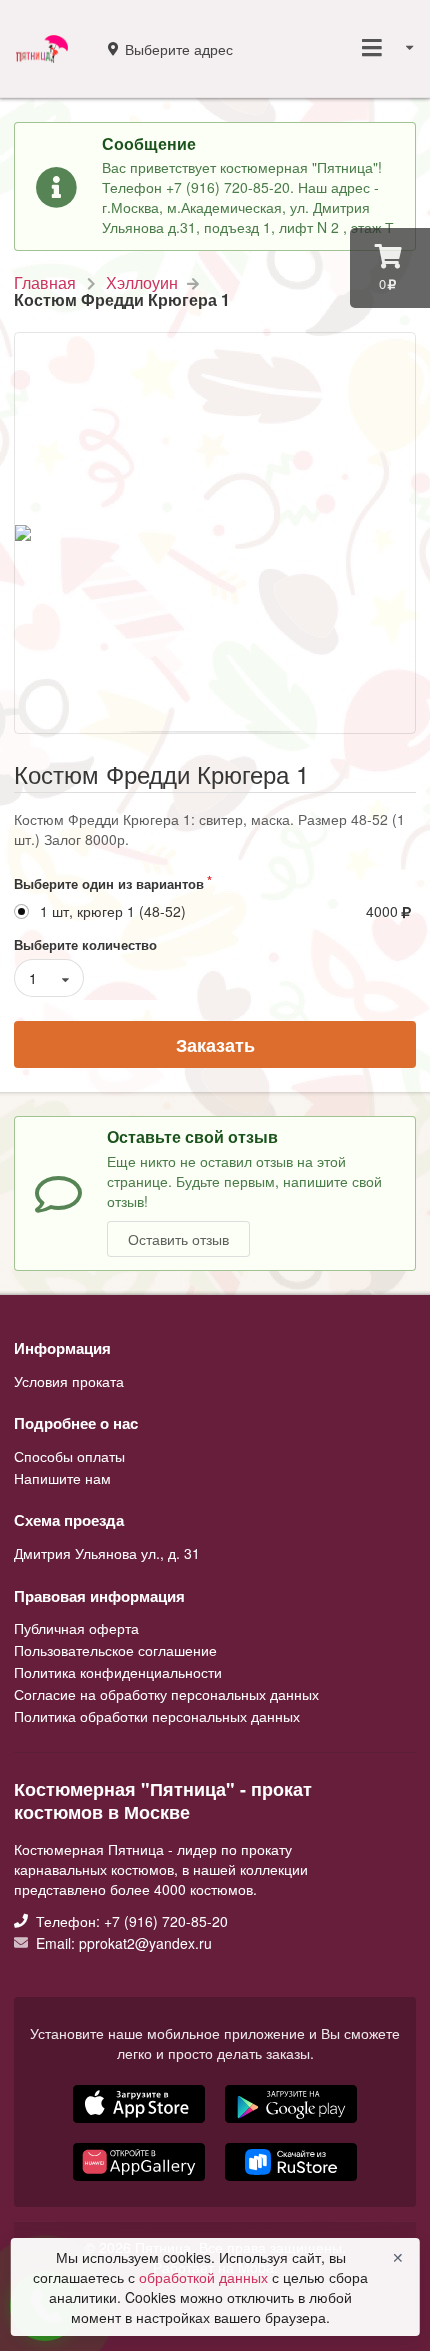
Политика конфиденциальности (118, 1672)
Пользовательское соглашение (115, 1650)
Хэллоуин (142, 283)
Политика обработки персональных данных (157, 1715)
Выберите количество (85, 944)
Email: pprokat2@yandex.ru (122, 1942)
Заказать (215, 1045)
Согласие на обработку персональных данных (166, 1694)
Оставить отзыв (178, 1239)
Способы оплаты (69, 1457)
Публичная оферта (76, 1629)
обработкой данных (205, 2277)
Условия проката (69, 1381)
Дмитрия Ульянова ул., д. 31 (107, 1553)
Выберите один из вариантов (109, 883)
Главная (45, 283)
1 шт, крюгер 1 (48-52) (113, 911)
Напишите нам (62, 1477)
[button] (141, 2183)
